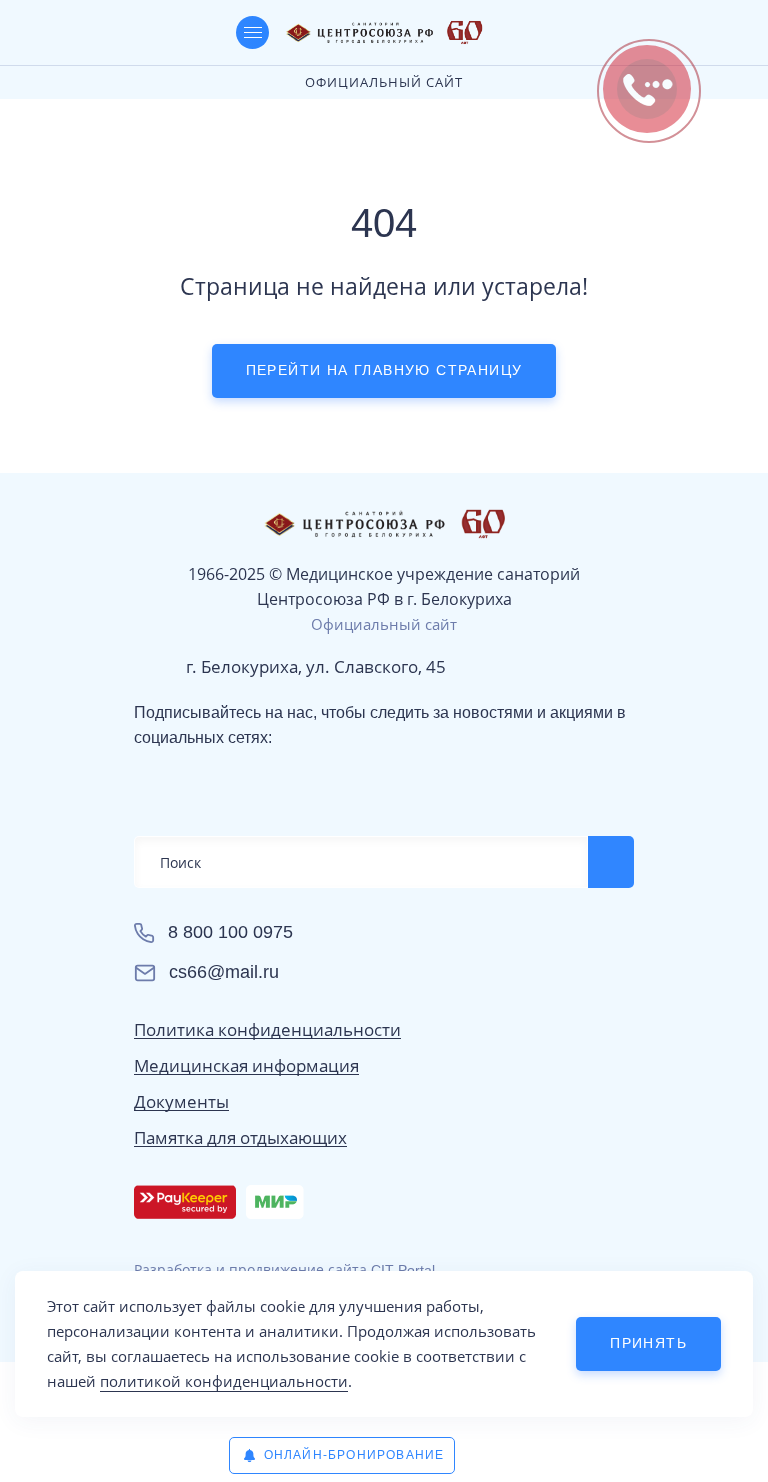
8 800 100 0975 (230, 932)
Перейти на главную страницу (384, 370)
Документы (181, 1102)
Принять (648, 1343)
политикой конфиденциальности (224, 1381)
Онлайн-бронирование (354, 1455)
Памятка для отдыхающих (240, 1138)
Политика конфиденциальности (267, 1030)
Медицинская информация (246, 1066)
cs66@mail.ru (224, 972)
